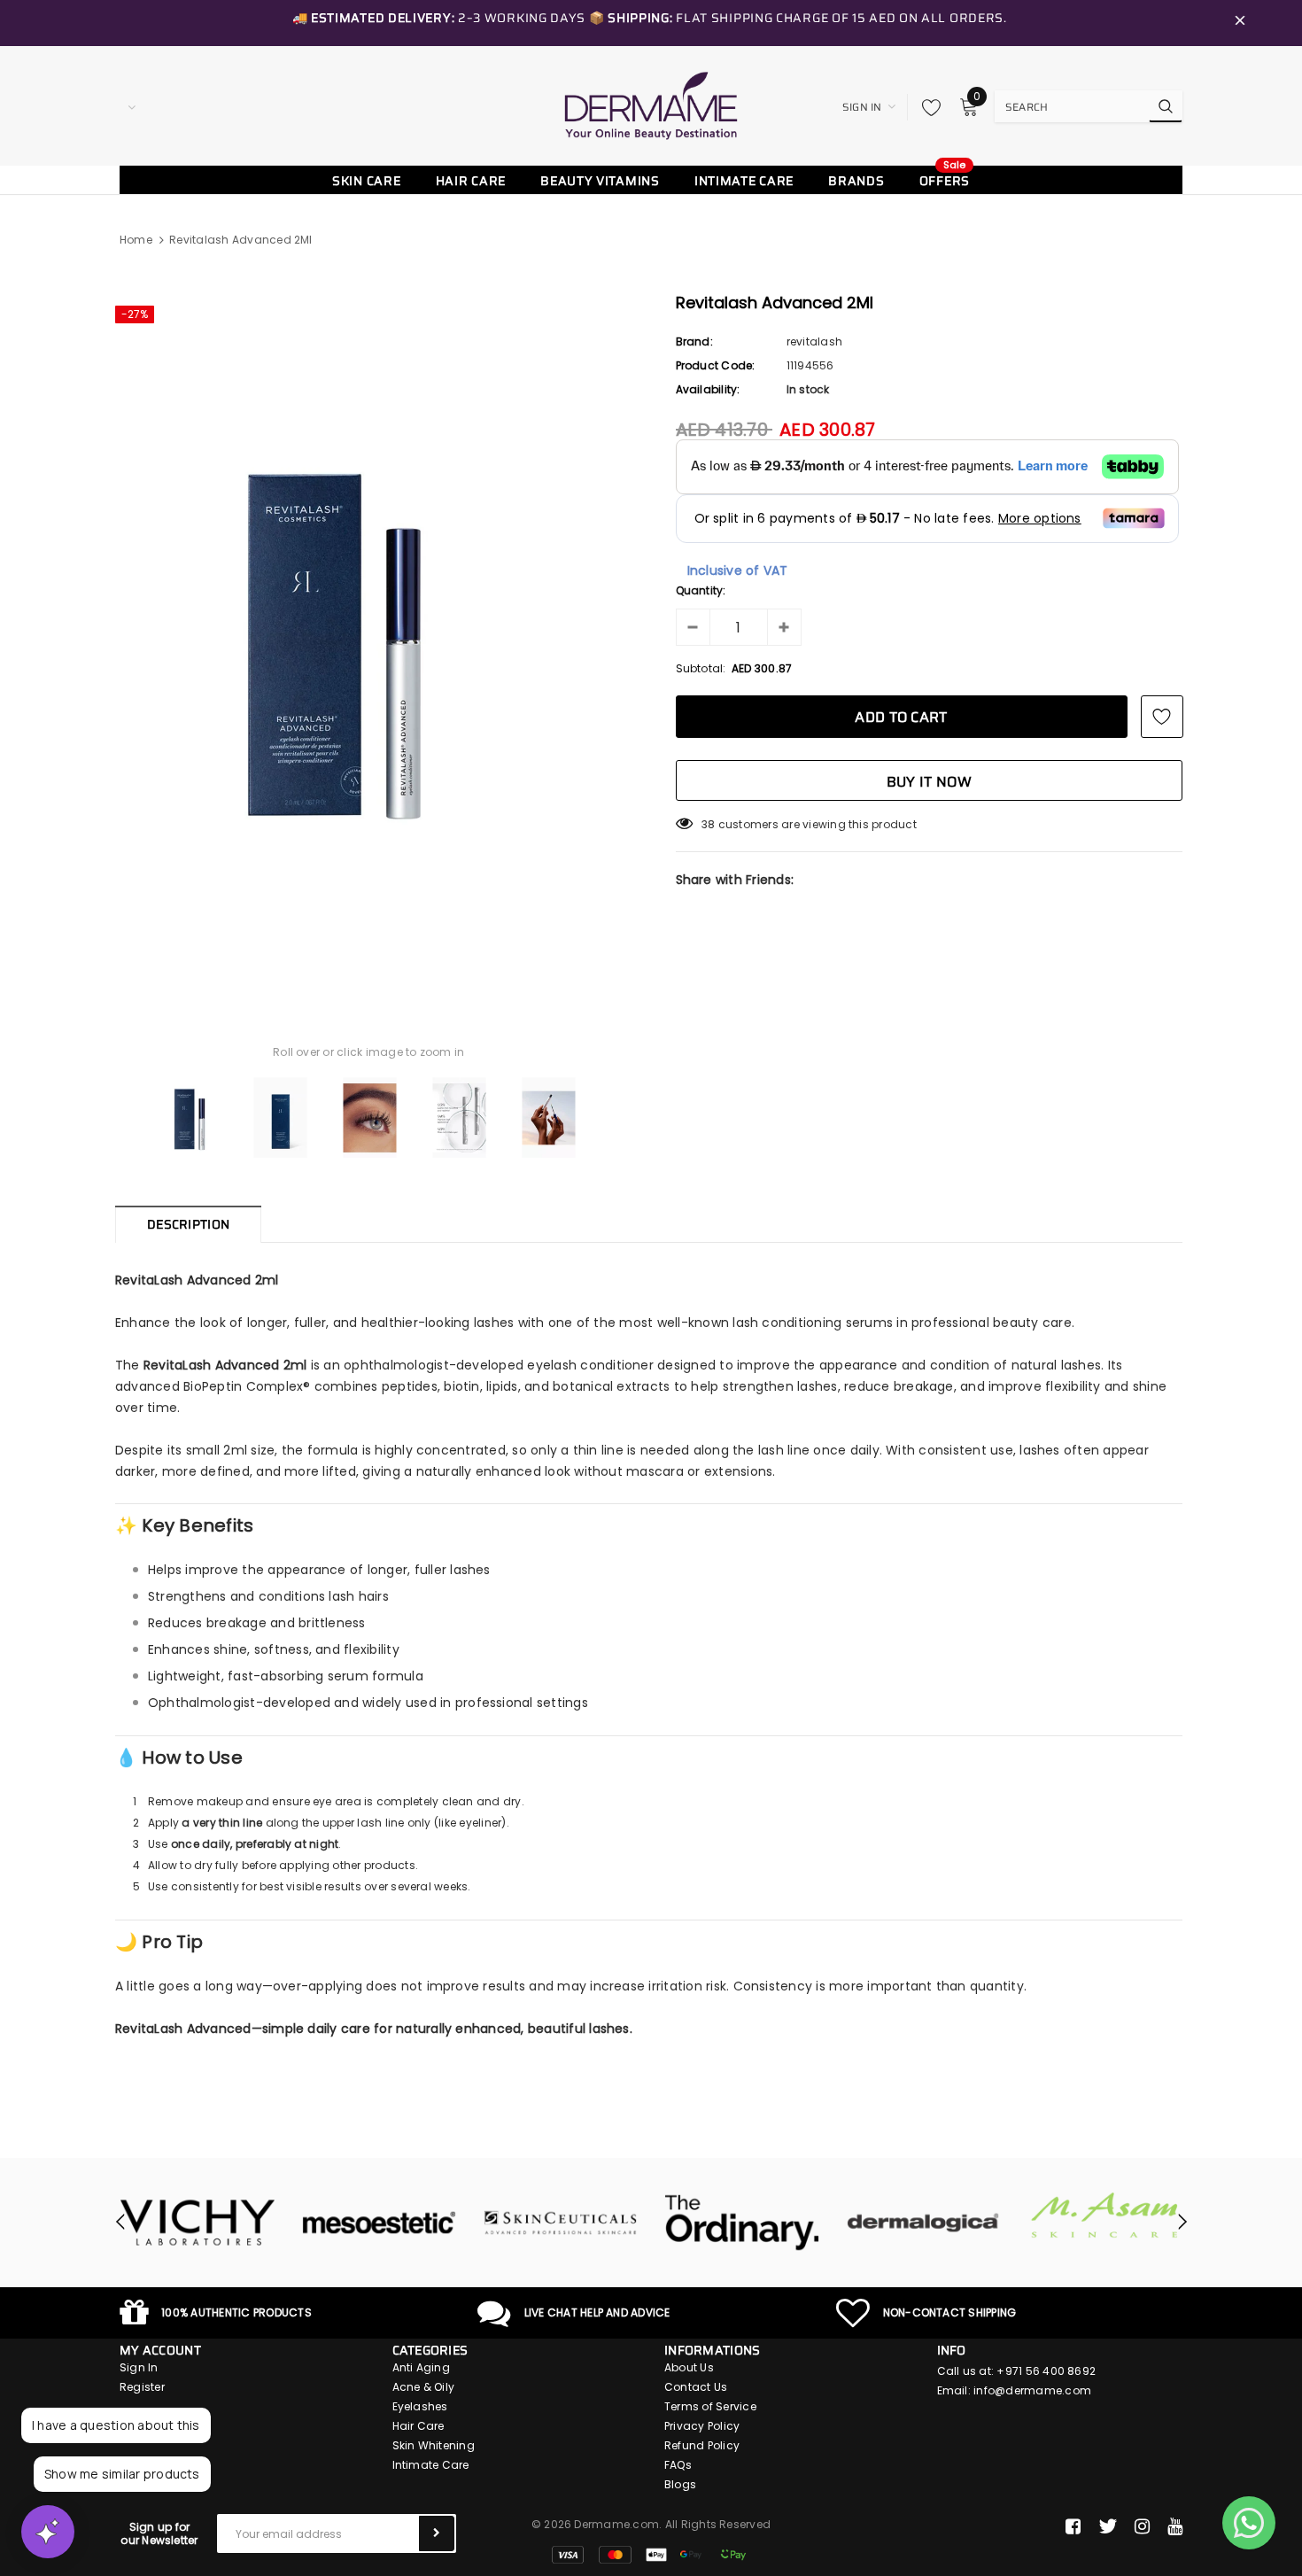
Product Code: (716, 365)
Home (136, 240)
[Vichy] (197, 2223)
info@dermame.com (1032, 2390)
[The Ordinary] (742, 2223)
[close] (1240, 23)
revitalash (814, 341)
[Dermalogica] (923, 2223)
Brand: (694, 341)
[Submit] (437, 2533)
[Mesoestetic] (379, 2223)
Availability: (708, 389)
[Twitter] (1108, 2526)
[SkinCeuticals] (560, 2223)
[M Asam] (1105, 2215)
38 (708, 824)
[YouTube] (1175, 2526)
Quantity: (701, 590)
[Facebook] (1073, 2526)
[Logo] (651, 105)
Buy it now (929, 782)
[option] (369, 639)
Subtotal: (701, 668)
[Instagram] (1142, 2526)
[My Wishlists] (926, 107)
